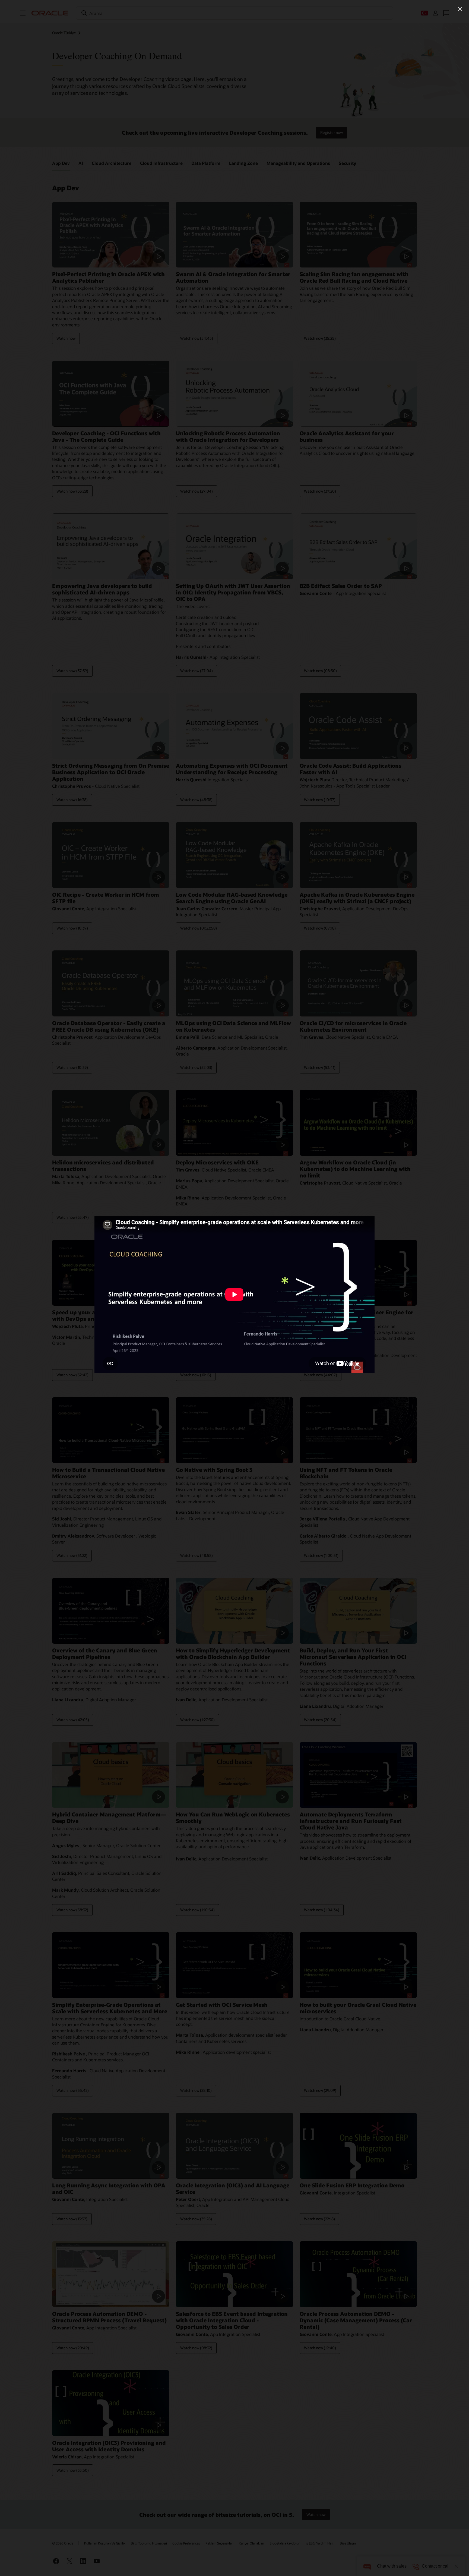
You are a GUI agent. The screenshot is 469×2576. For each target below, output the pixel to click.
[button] (460, 9)
